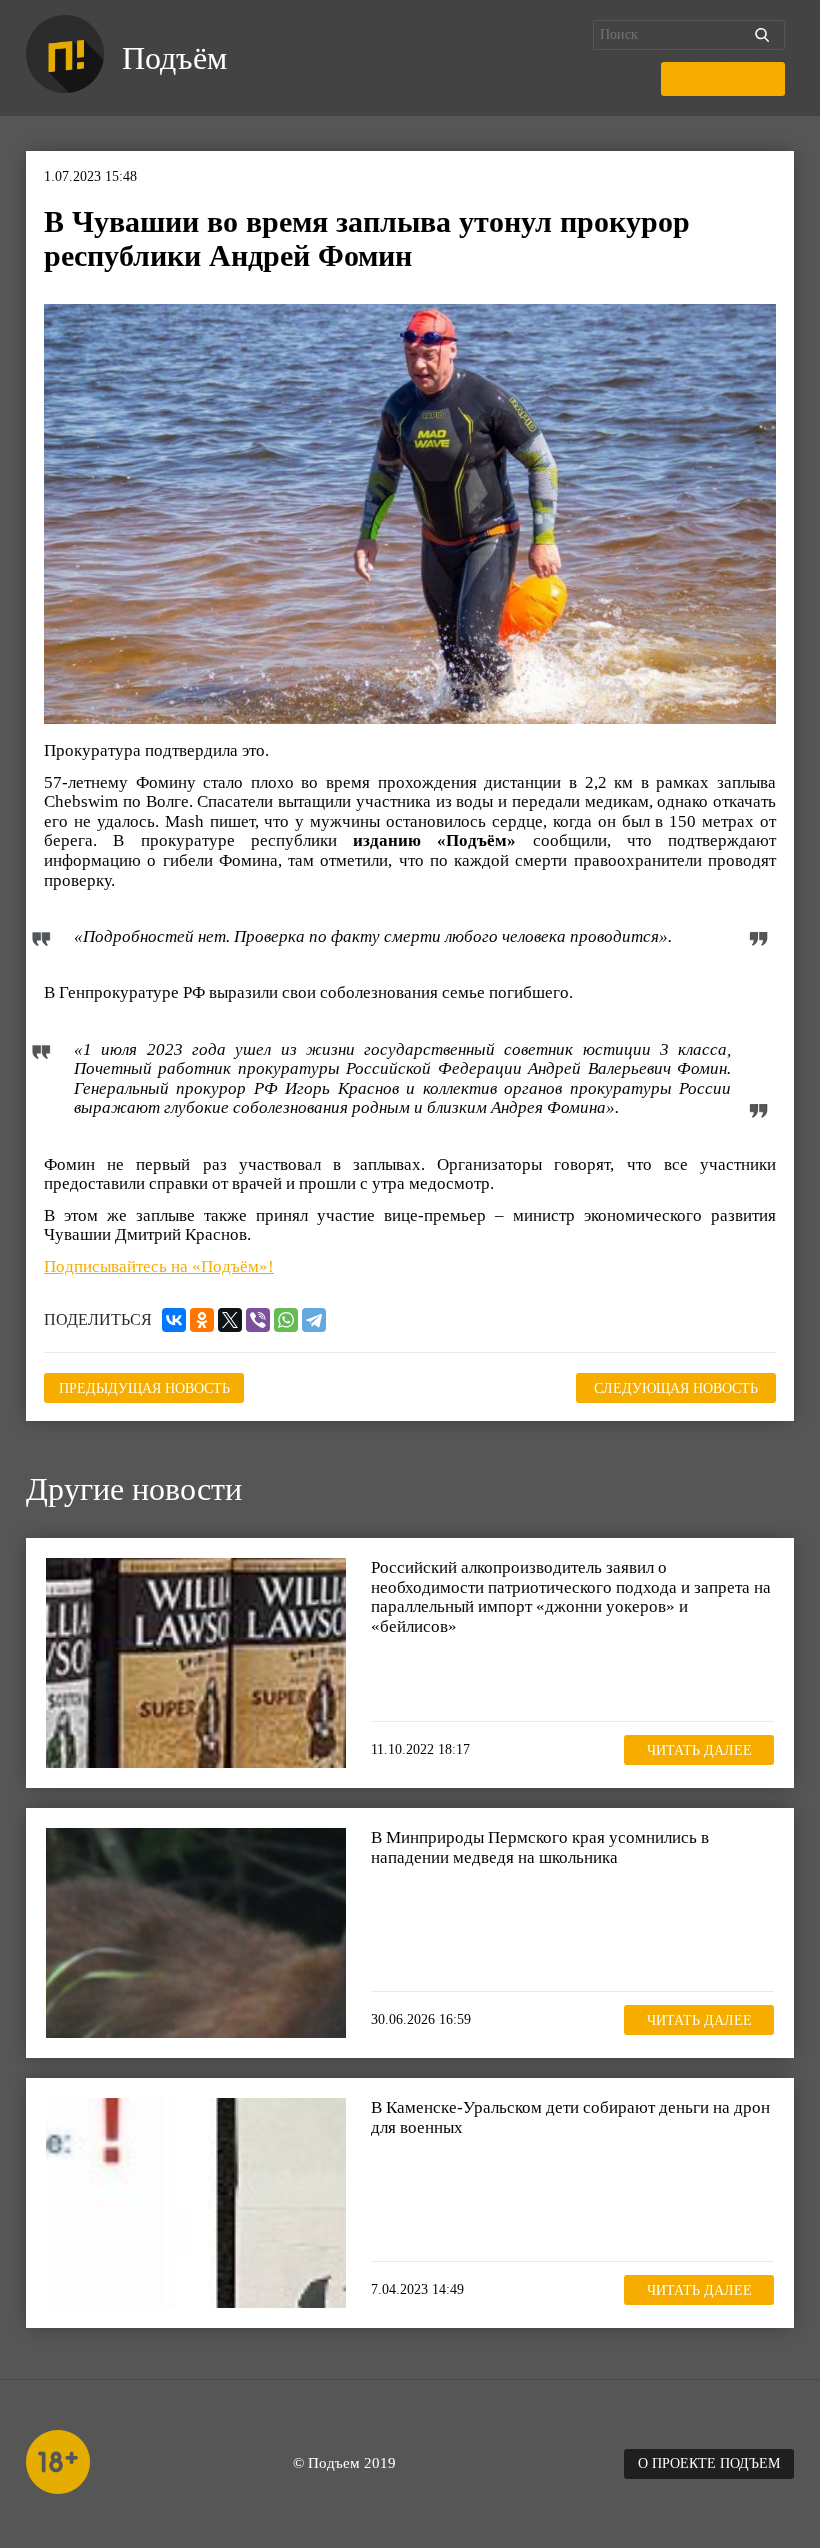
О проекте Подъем (709, 2463)
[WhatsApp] (286, 1320)
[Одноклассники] (202, 1320)
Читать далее (699, 1750)
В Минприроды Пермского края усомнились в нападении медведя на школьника (540, 1847)
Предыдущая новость (144, 1388)
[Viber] (258, 1320)
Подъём (174, 58)
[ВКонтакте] (174, 1320)
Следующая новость (676, 1388)
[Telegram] (314, 1320)
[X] (230, 1320)
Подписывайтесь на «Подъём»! (159, 1266)
